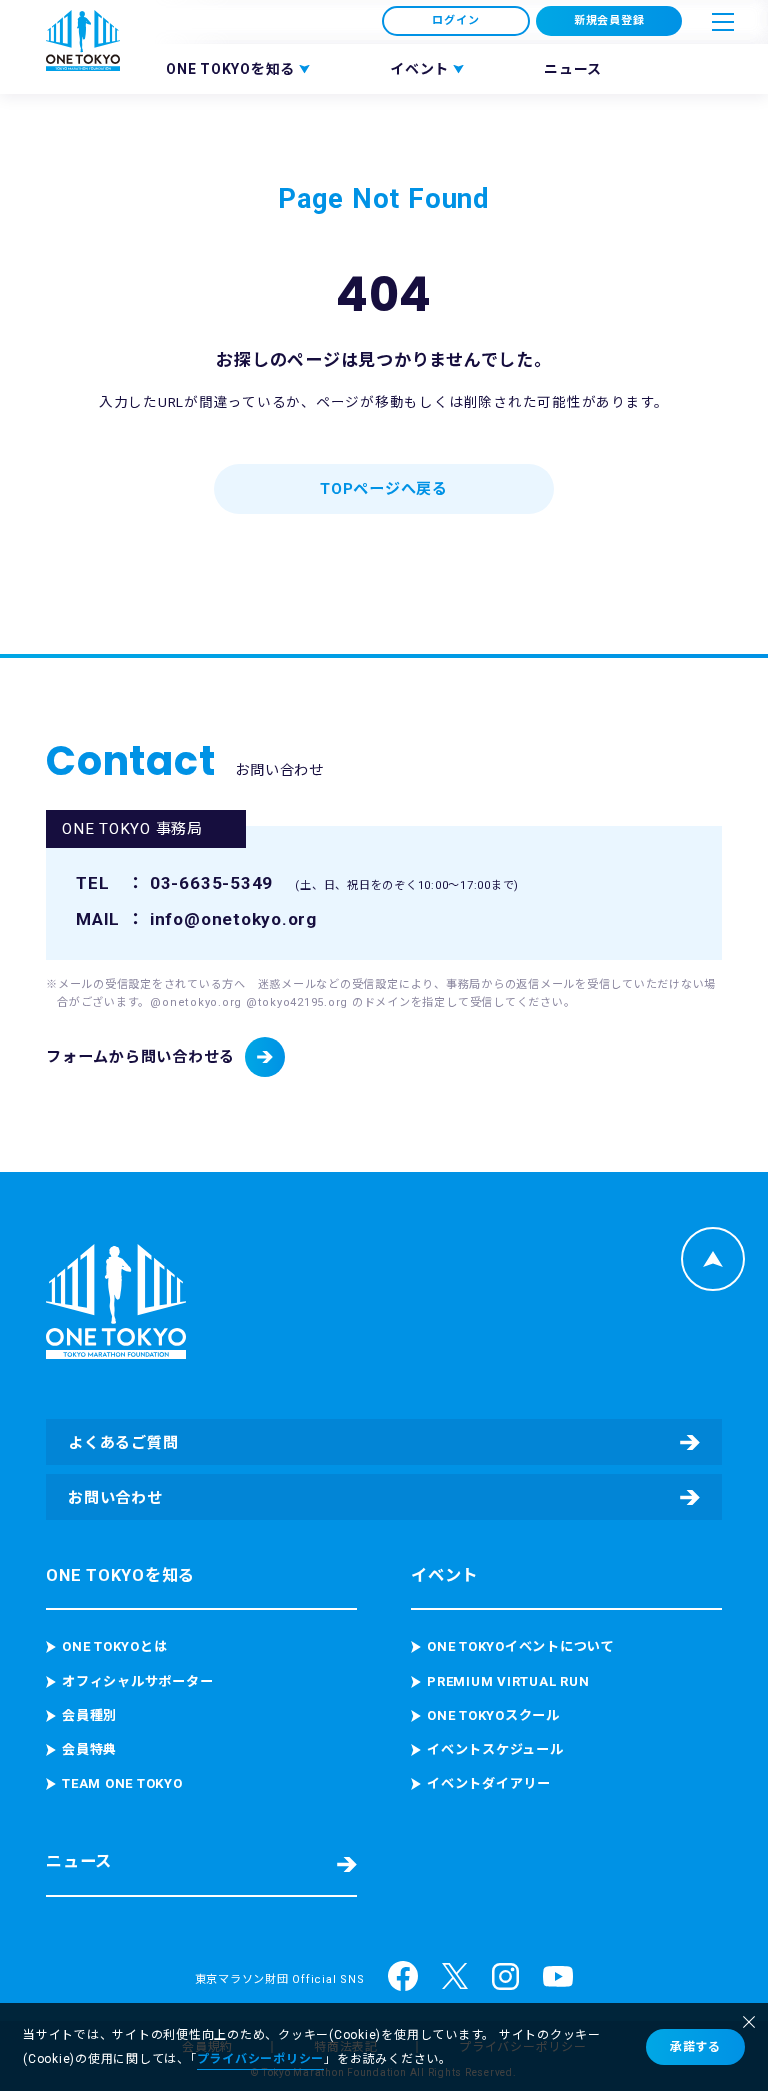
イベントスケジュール (495, 1749)
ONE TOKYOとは (114, 1646)
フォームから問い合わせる (140, 1057)
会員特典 (89, 1749)
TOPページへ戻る (384, 489)
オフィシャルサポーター (137, 1681)
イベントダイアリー (489, 1783)
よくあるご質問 (123, 1443)
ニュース (573, 69)
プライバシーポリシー (261, 2059)
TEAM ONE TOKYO (122, 1783)
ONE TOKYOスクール (493, 1715)
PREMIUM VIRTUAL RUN (508, 1681)
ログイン (455, 20)
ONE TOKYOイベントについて (521, 1646)
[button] (723, 22)
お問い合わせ (115, 1498)
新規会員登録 (609, 20)
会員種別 (89, 1715)
